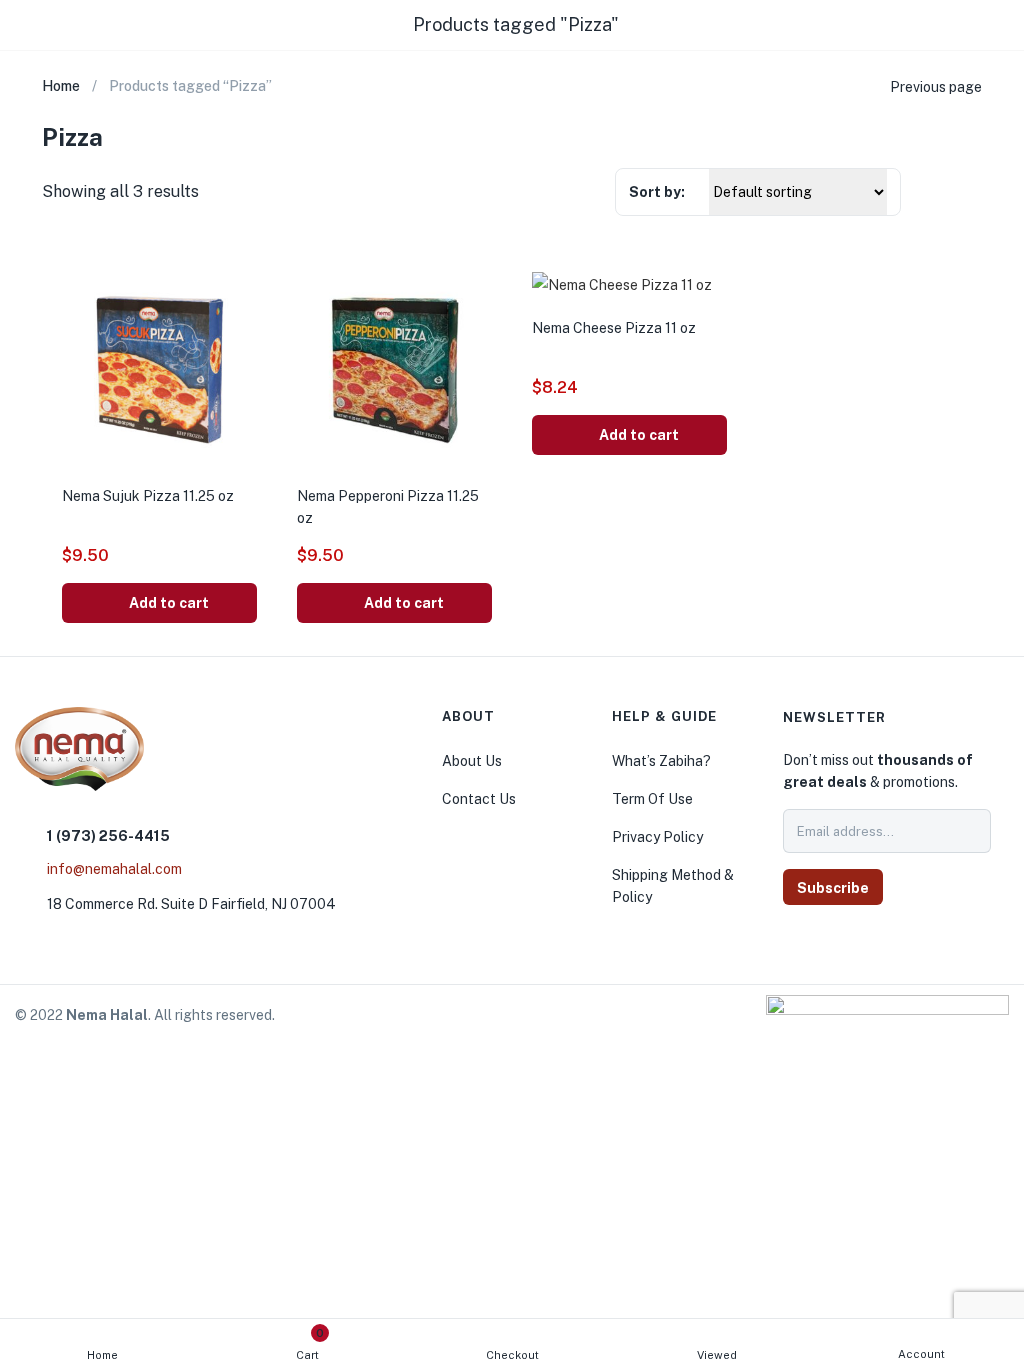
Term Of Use (652, 799)
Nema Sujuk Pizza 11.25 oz (148, 496)
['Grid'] (934, 193)
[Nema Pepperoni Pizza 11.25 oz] (394, 367)
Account (921, 1354)
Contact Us (479, 799)
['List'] (971, 194)
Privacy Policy (657, 837)
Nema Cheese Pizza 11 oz (614, 328)
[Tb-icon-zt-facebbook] (803, 940)
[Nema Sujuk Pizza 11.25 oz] (159, 367)
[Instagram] (843, 940)
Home (102, 1355)
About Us (472, 761)
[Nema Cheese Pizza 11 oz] (622, 284)
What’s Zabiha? (661, 761)
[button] (159, 603)
